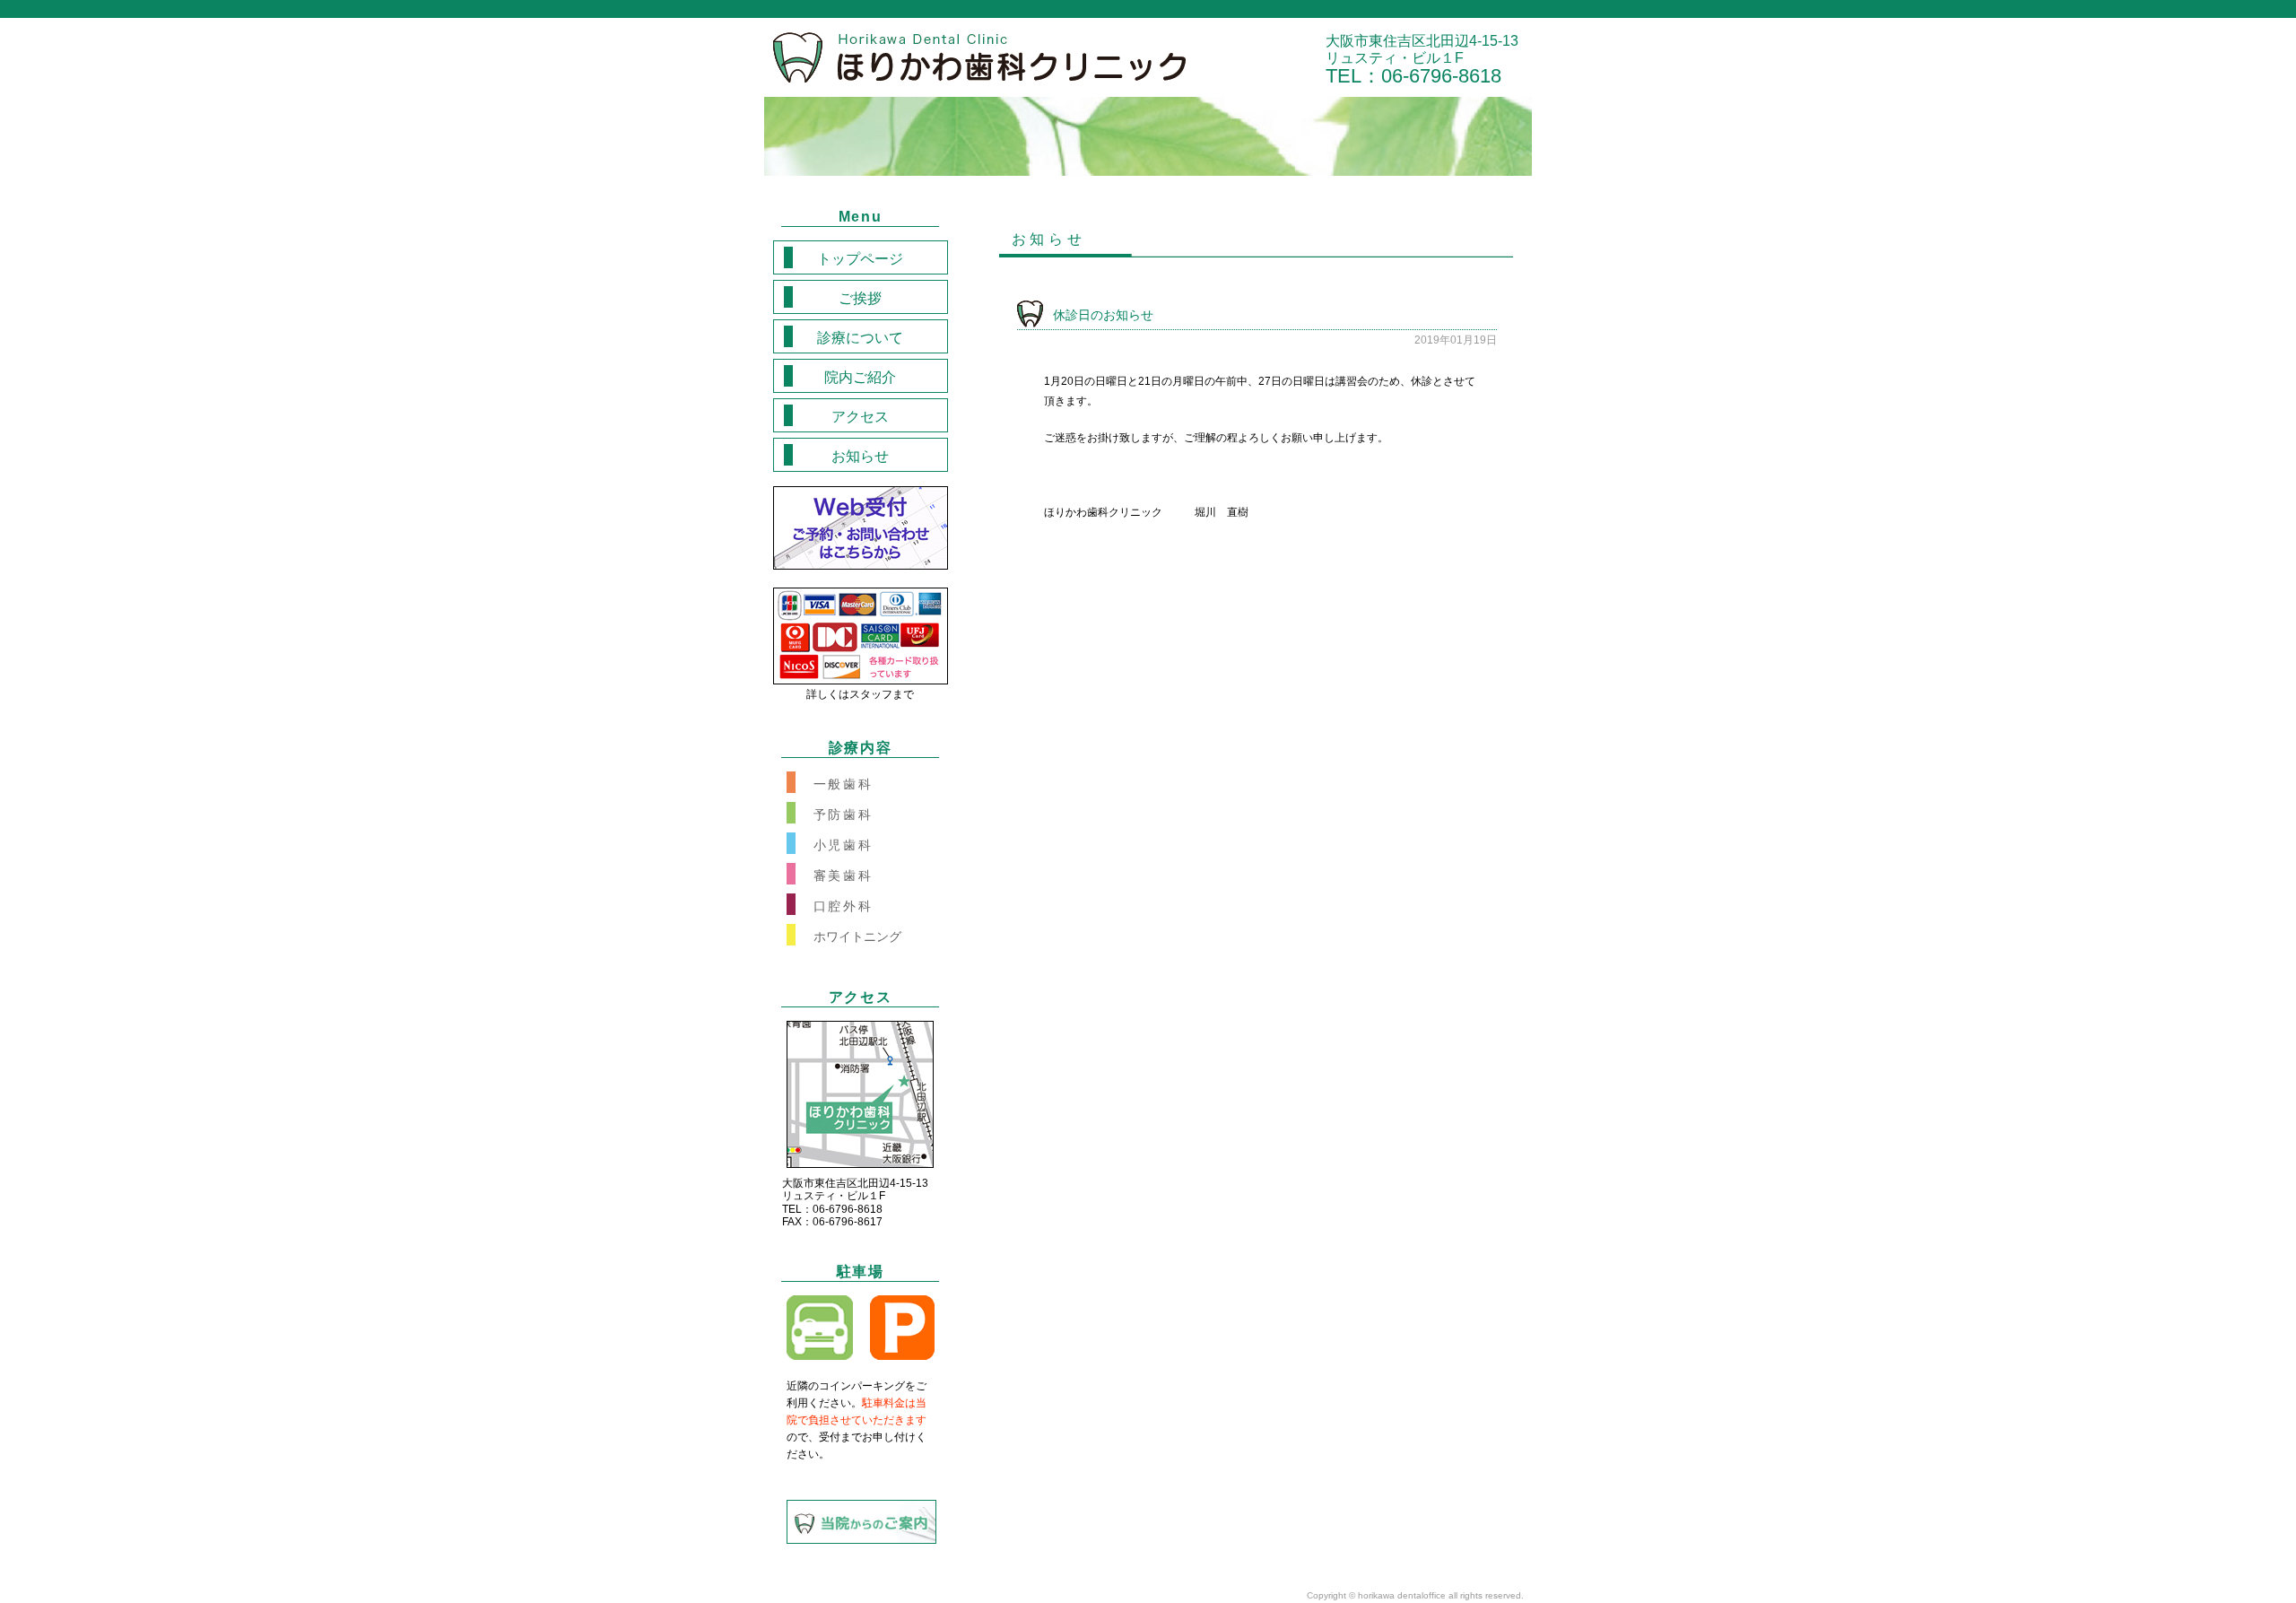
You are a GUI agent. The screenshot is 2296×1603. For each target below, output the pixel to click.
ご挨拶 (860, 298)
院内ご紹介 (860, 377)
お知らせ (860, 456)
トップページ (860, 259)
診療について (860, 338)
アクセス (860, 417)
